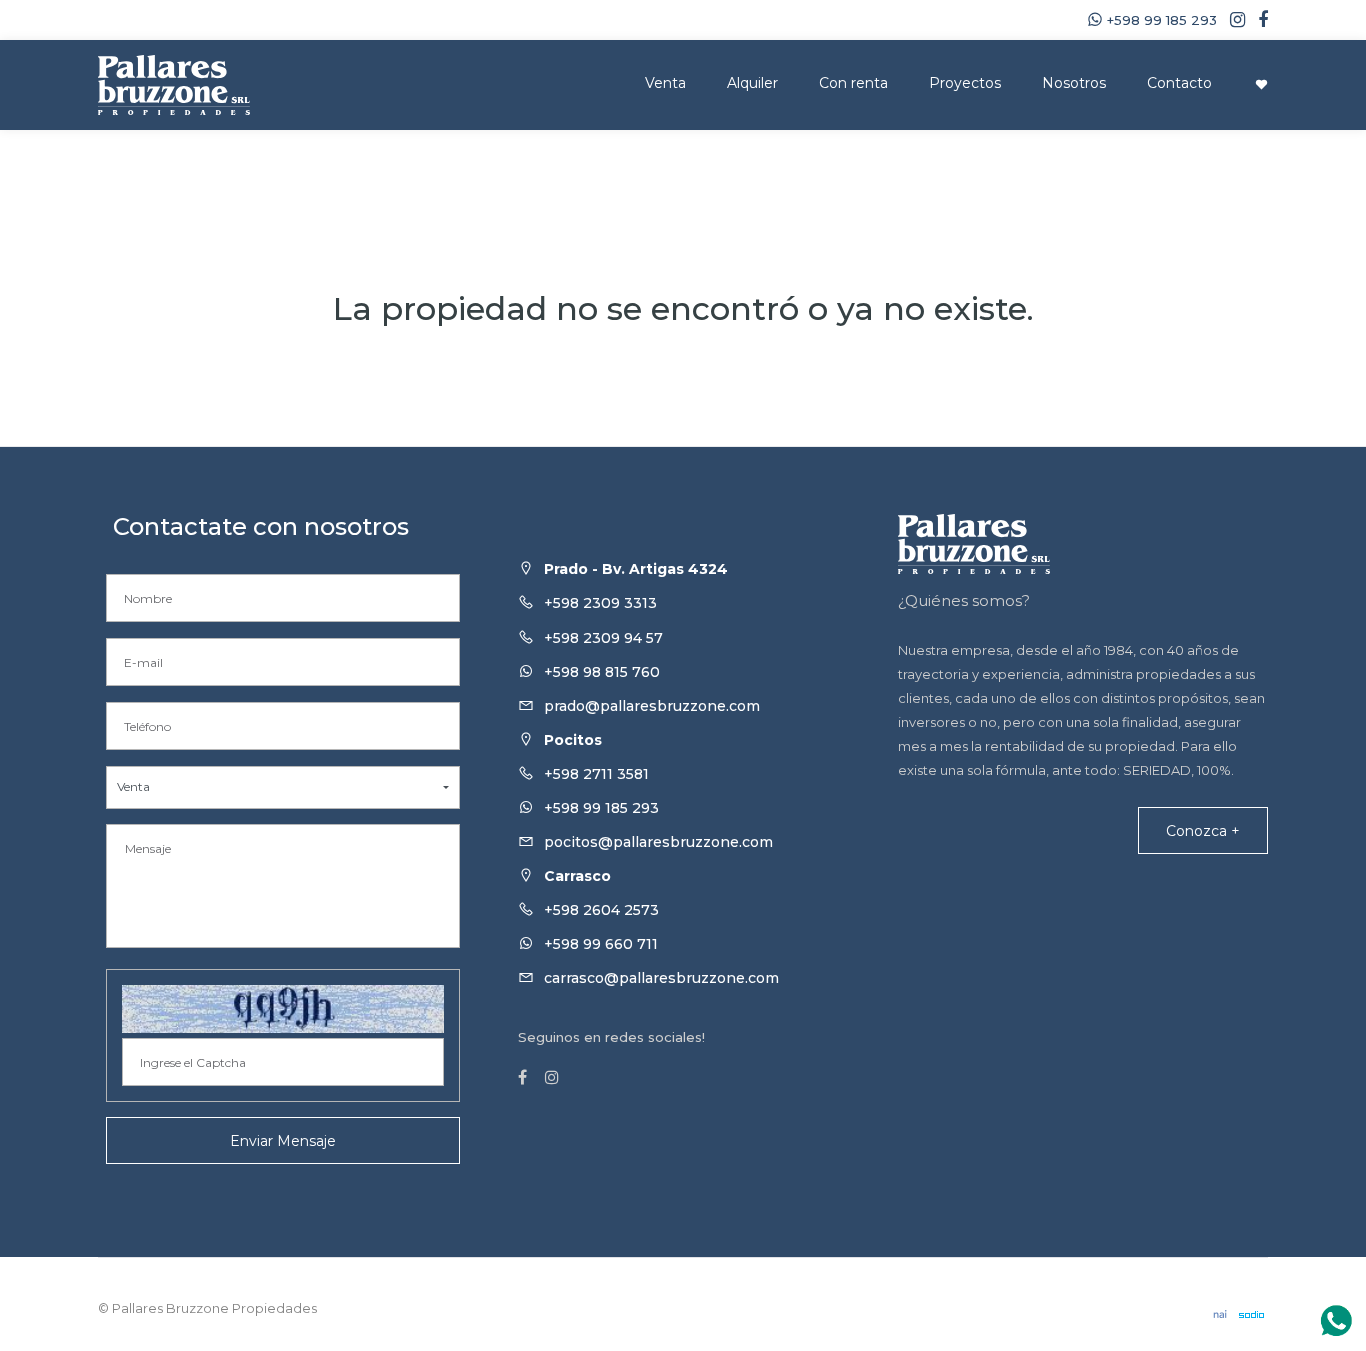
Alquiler (752, 83)
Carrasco (577, 876)
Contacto (1179, 83)
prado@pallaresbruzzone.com (652, 706)
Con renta (853, 83)
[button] (283, 787)
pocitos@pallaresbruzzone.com (658, 842)
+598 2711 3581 (596, 774)
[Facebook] (1258, 20)
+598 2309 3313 (600, 603)
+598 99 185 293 (601, 808)
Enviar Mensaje (283, 1141)
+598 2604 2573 (601, 910)
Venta (665, 83)
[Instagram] (1232, 20)
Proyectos (965, 83)
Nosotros (1074, 83)
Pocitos (573, 740)
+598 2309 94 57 (603, 638)
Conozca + (1203, 831)
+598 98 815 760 (602, 672)
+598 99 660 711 (601, 944)
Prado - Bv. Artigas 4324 (636, 569)
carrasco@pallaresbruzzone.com (661, 978)
